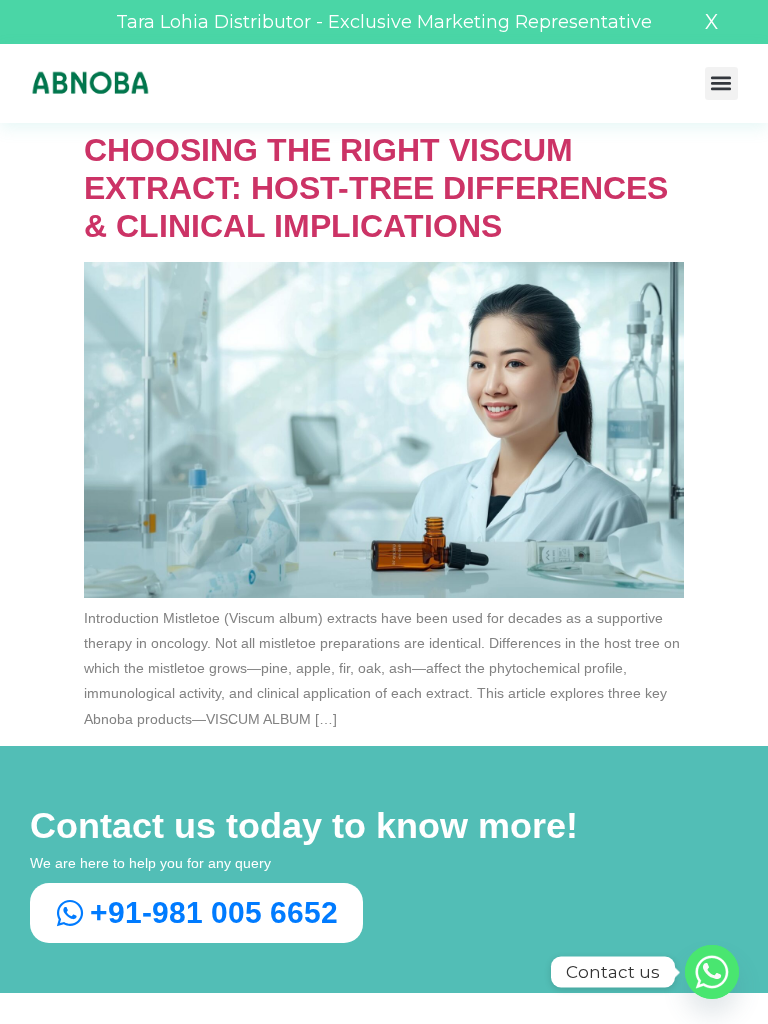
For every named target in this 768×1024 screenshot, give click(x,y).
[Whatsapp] (712, 972)
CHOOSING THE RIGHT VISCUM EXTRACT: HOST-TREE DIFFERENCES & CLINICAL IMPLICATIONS (376, 188)
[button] (721, 83)
